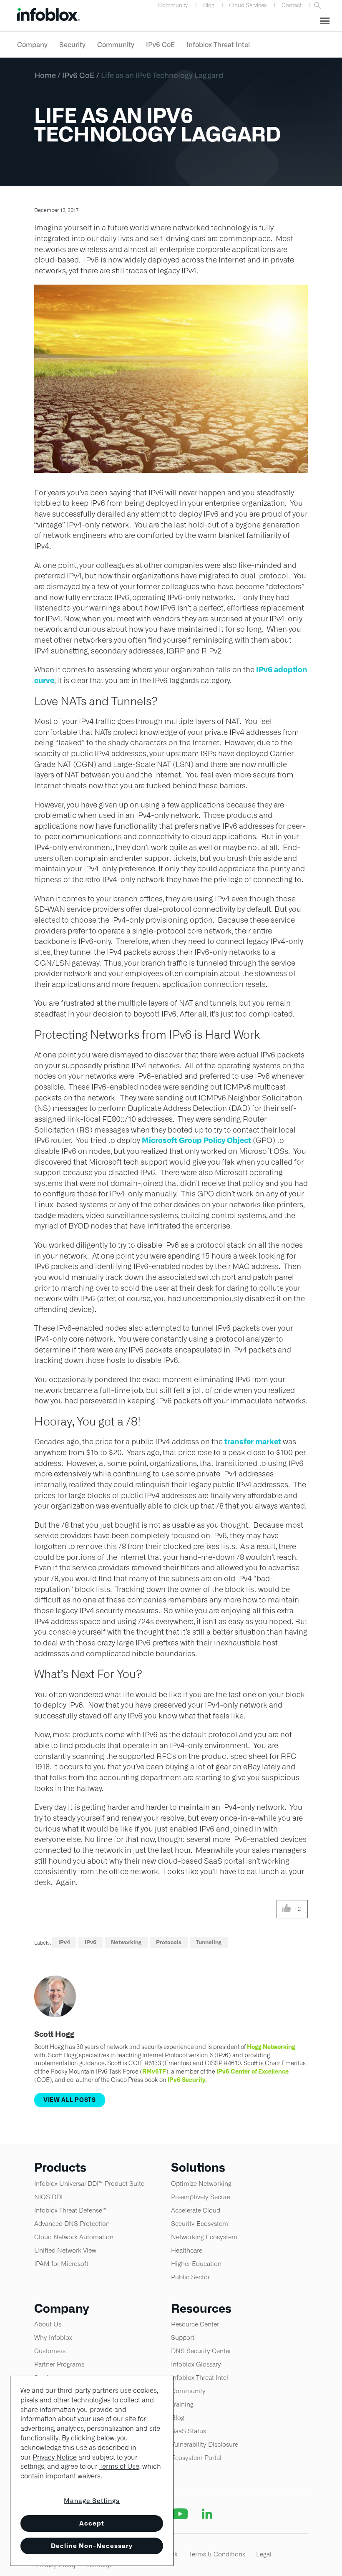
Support (183, 2338)
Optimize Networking (201, 2184)
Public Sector (190, 2277)
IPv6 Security (186, 2080)
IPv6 (91, 1942)
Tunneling (209, 1942)
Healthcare (187, 2250)
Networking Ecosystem (204, 2237)
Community (173, 5)
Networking (126, 1942)
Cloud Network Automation (74, 2237)
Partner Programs (59, 2364)
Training (182, 2404)
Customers (50, 2351)
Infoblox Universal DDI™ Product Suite (89, 2184)
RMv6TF (154, 2071)
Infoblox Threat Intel (218, 45)
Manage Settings (92, 2501)
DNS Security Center (201, 2351)
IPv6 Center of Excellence (253, 2071)
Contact (292, 5)
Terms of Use (119, 2466)
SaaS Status (189, 2431)
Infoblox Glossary (196, 2364)
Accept (92, 2523)
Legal (264, 2554)
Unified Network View (65, 2250)
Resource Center (195, 2324)
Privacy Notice (55, 2457)
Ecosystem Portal (196, 2458)
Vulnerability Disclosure (205, 2444)
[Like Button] (287, 1909)
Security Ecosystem (200, 2224)
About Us (48, 2324)
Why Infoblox (53, 2338)
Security (72, 45)
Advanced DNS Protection (72, 2224)
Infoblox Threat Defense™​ (70, 2210)
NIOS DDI (48, 2197)
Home (45, 75)
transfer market (253, 1442)
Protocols (169, 1942)
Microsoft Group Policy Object (196, 1140)
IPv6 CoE (160, 45)
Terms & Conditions (217, 2554)
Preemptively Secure (201, 2197)
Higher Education (196, 2264)
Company (32, 45)
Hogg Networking (271, 2047)
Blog (209, 5)
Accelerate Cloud (196, 2210)
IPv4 (64, 1942)
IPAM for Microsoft (61, 2264)
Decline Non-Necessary (92, 2546)
